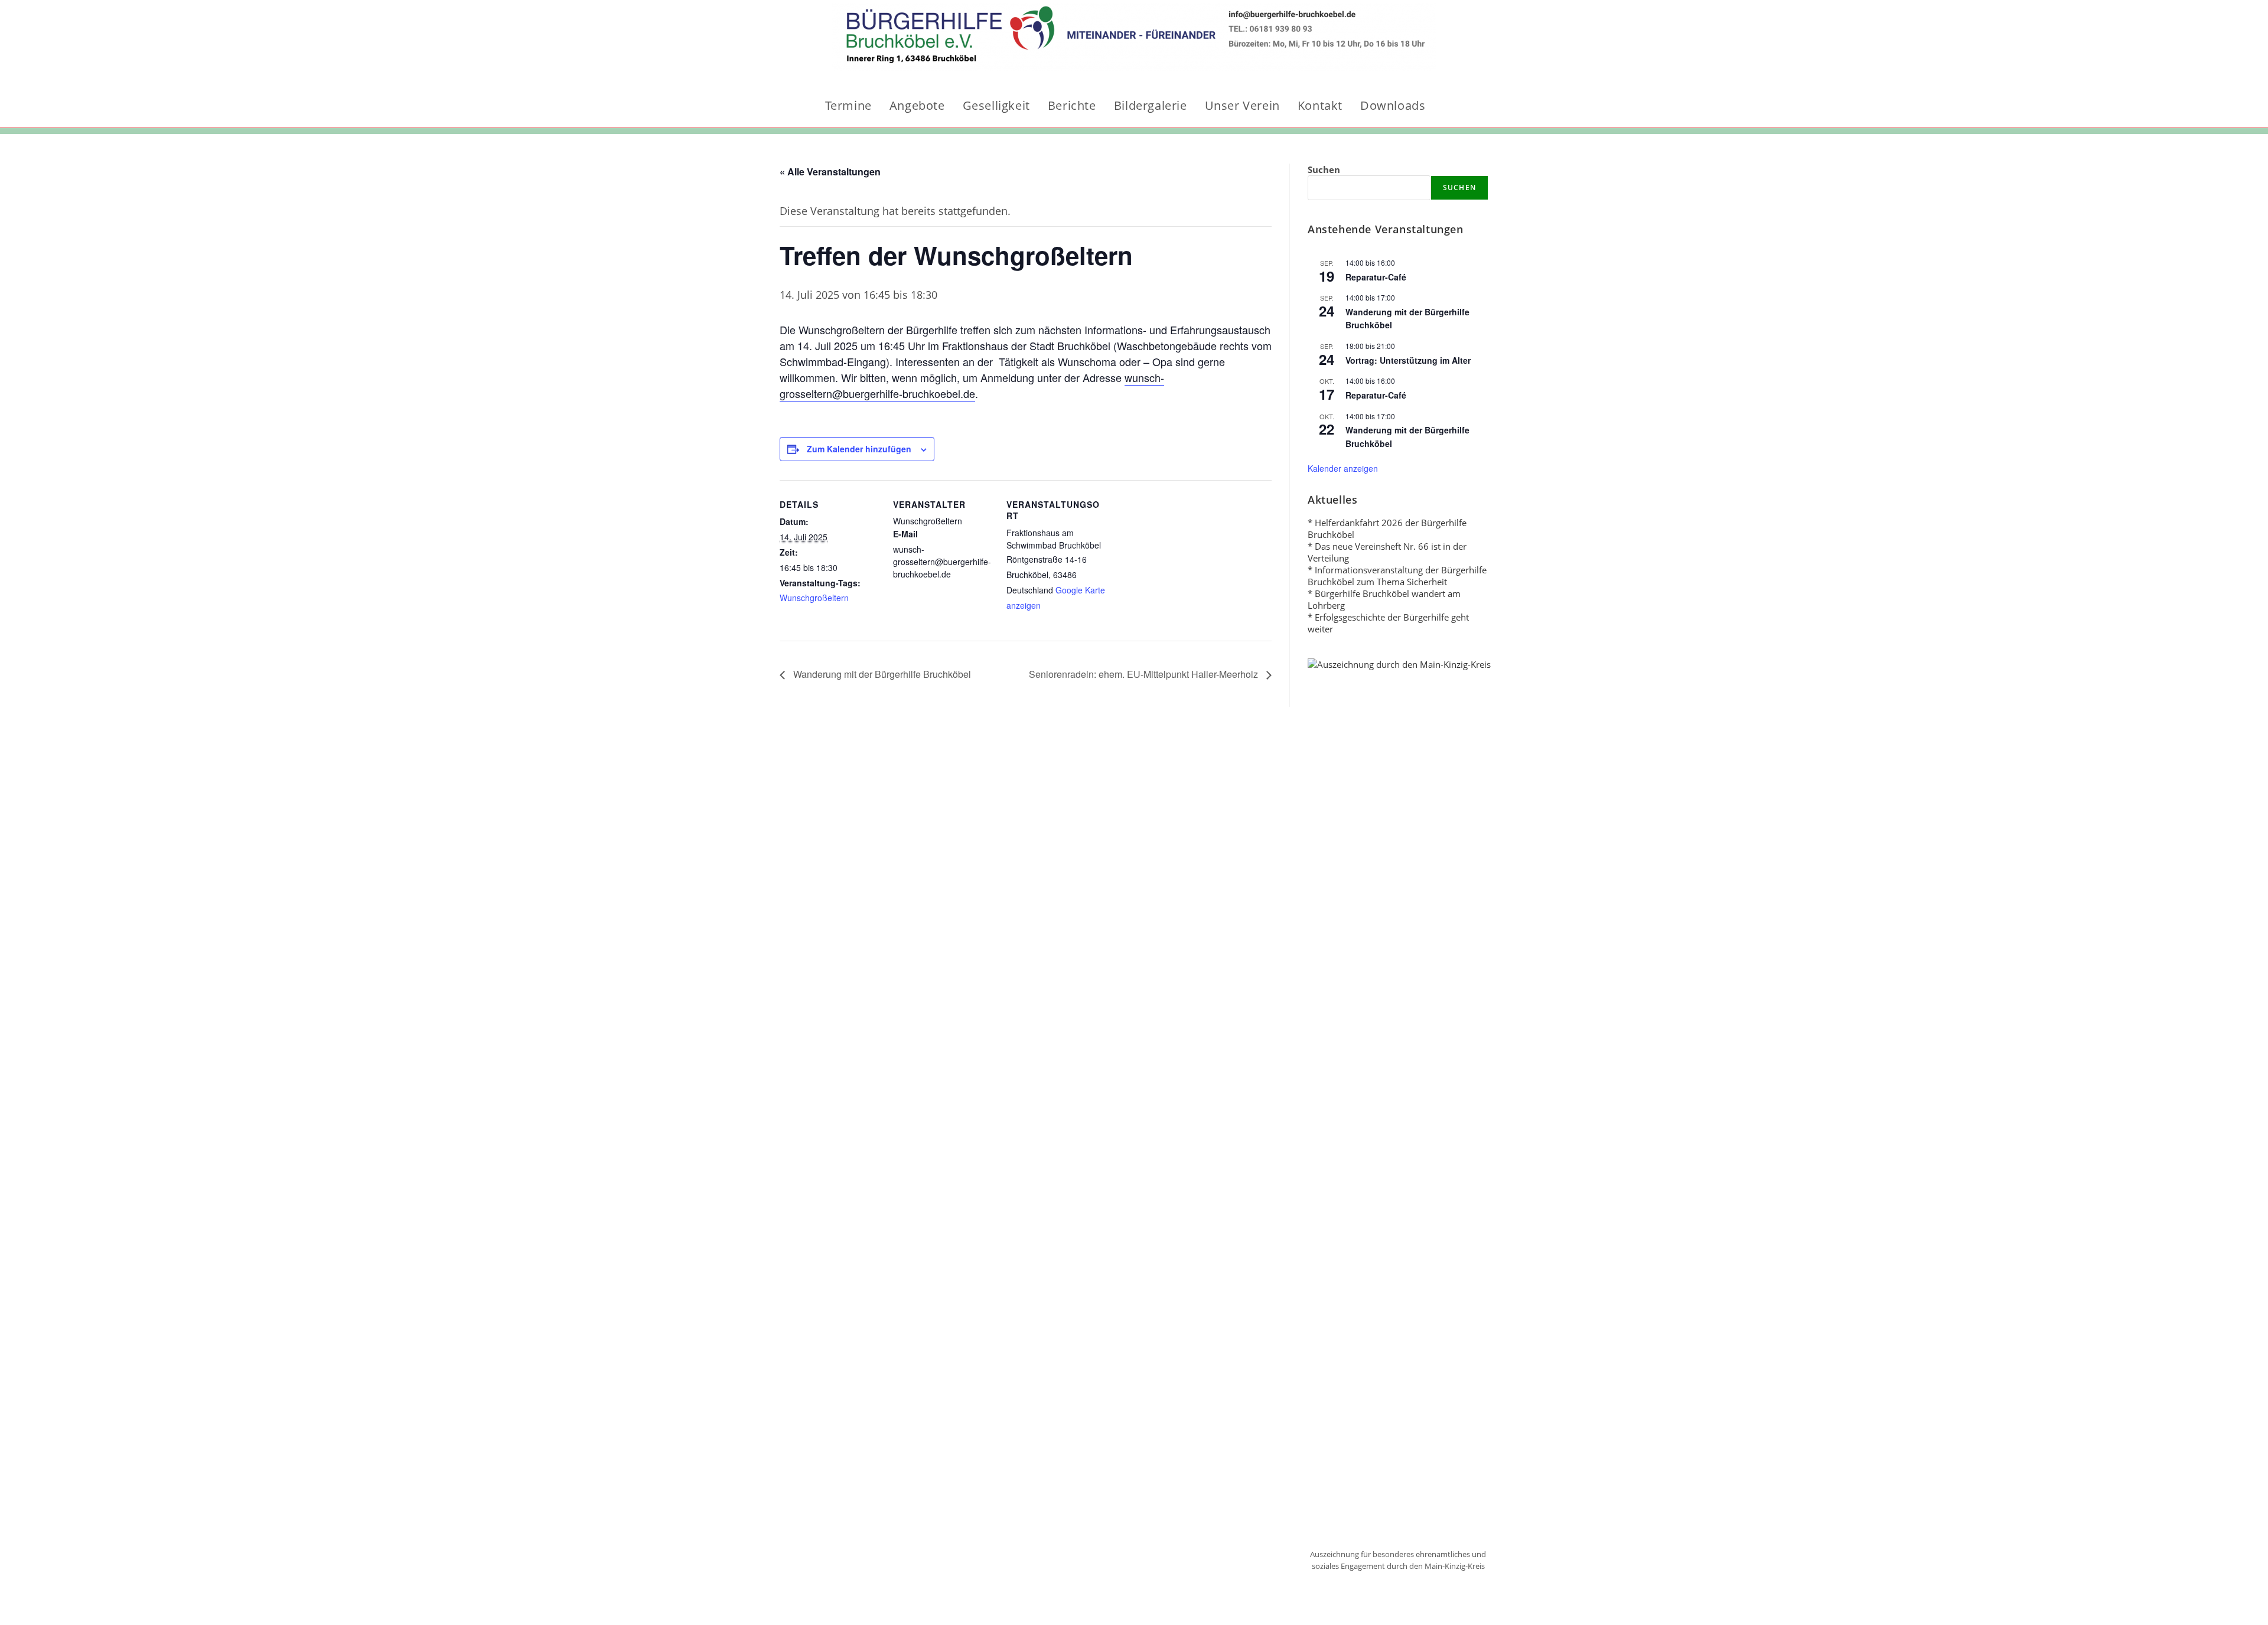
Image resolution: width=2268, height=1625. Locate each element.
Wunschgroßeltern (814, 598)
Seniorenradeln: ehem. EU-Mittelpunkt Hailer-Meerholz (1145, 674)
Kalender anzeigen (1343, 468)
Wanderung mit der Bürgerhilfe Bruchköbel (881, 674)
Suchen (1324, 169)
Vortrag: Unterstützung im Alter (1408, 360)
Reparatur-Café (1376, 277)
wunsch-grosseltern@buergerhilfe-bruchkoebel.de (972, 385)
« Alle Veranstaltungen (830, 172)
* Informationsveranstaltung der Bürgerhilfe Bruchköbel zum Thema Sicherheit (1397, 576)
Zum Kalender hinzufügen (859, 449)
